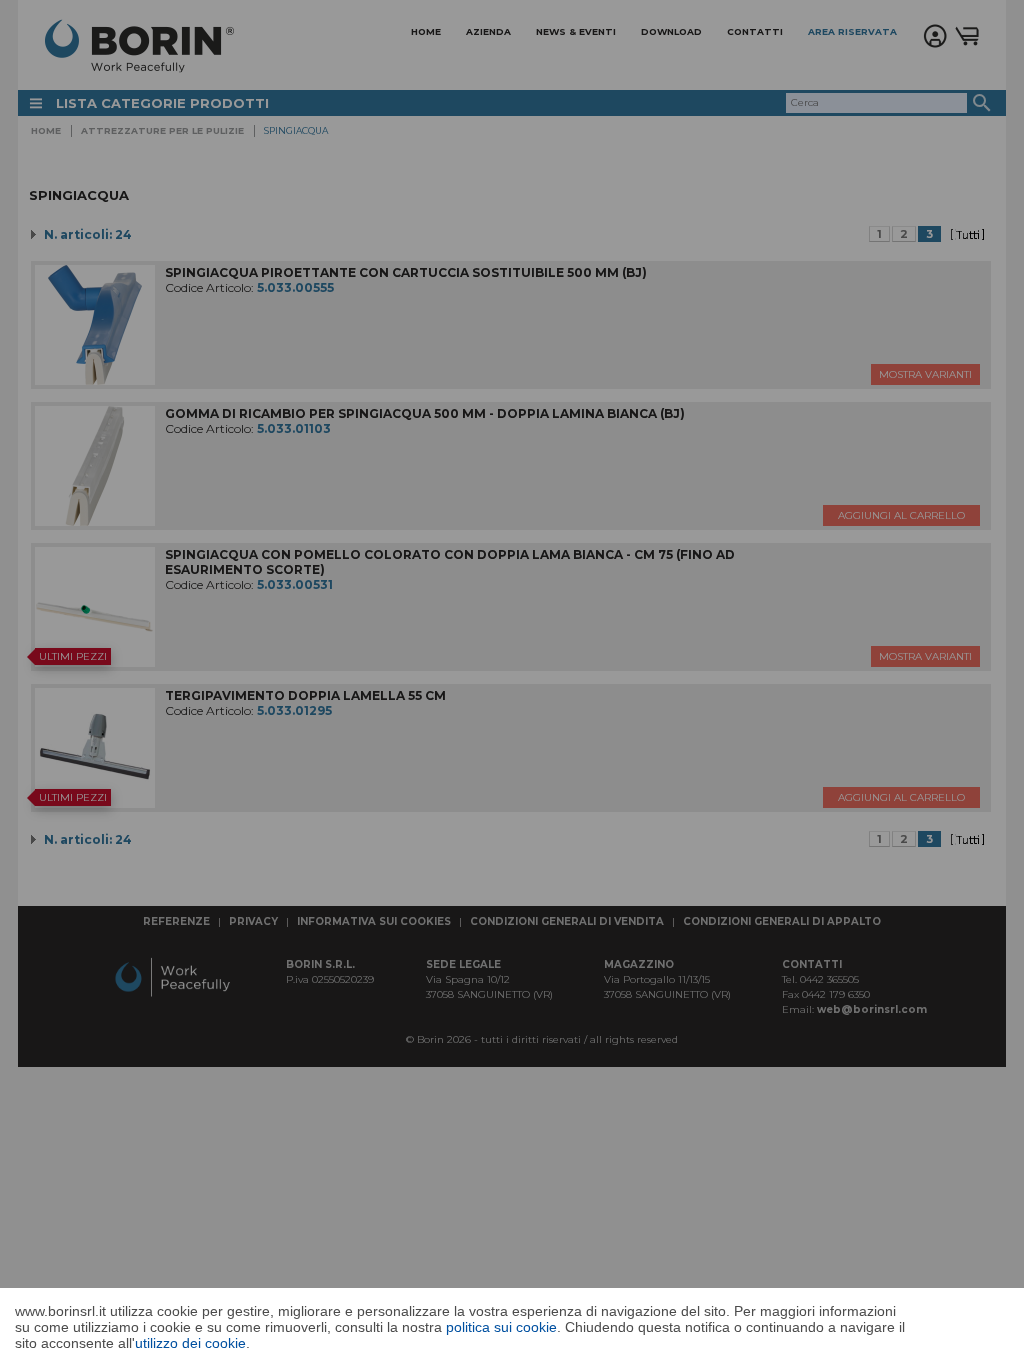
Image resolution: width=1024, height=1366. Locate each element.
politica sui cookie (501, 1327)
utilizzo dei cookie (190, 1343)
